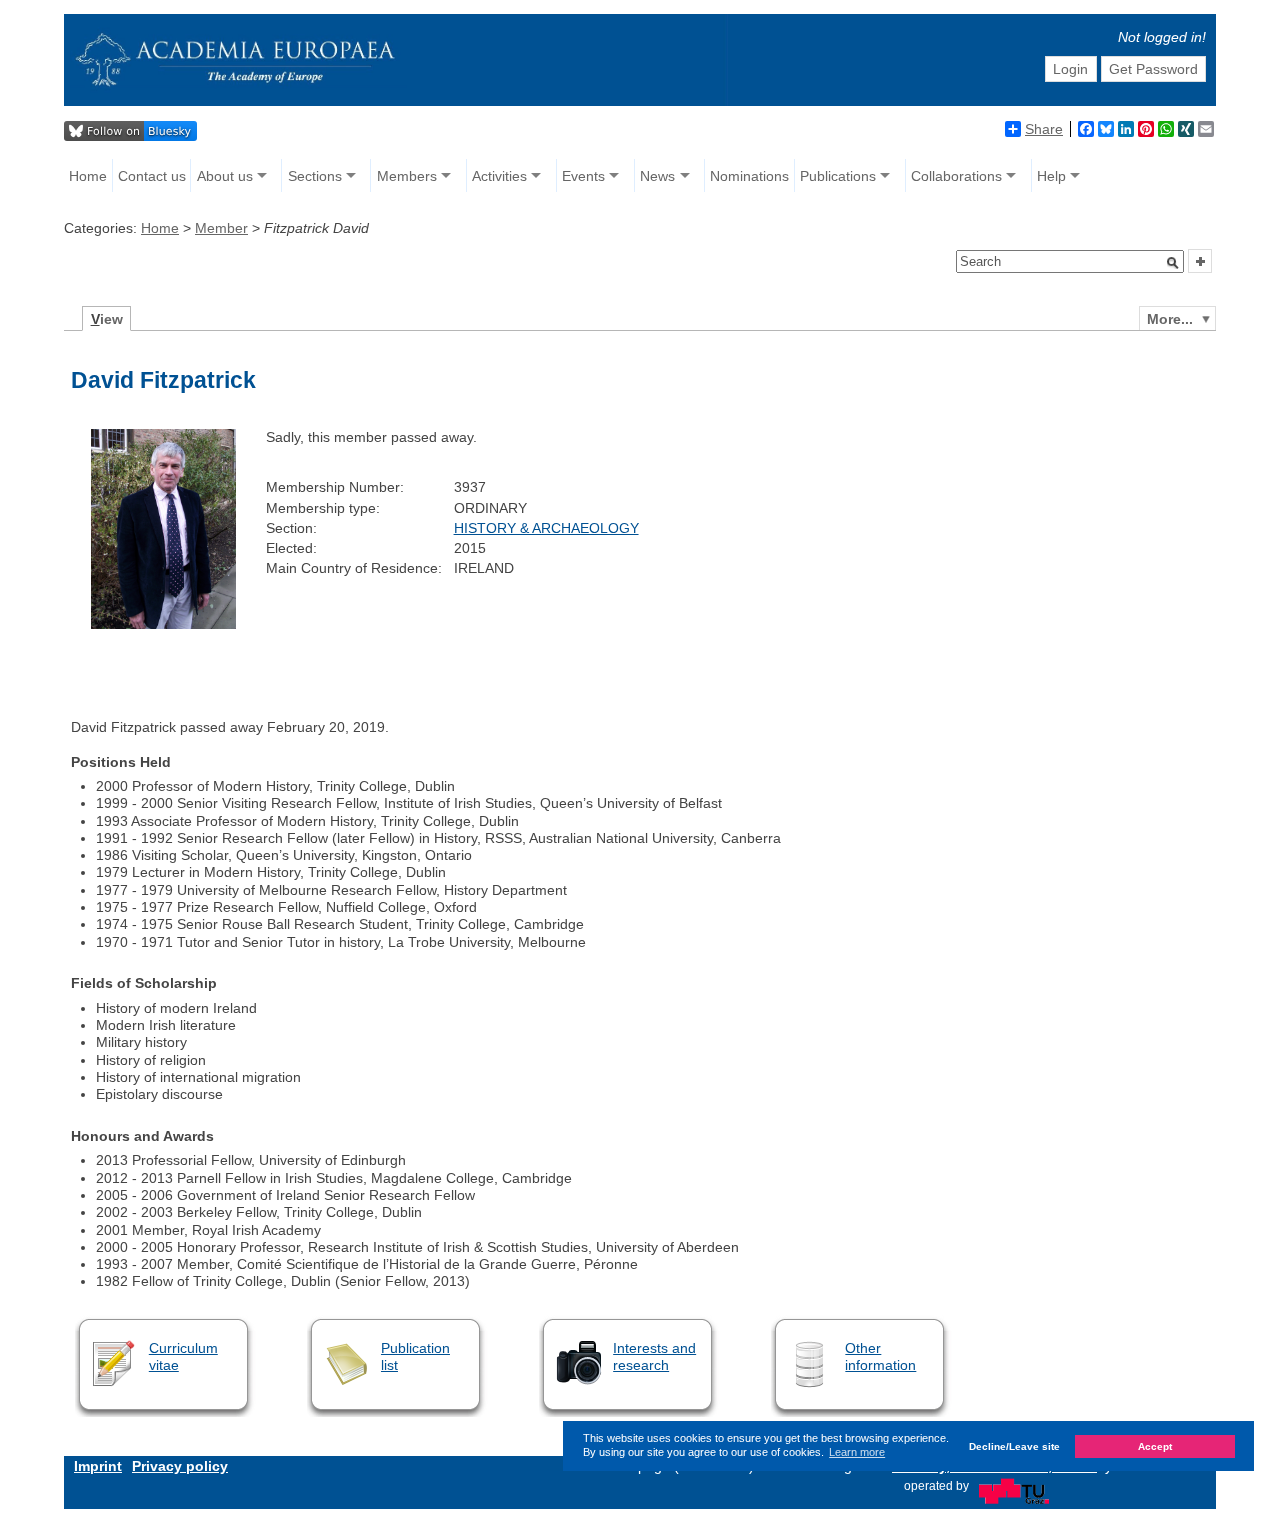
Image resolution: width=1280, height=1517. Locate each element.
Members (407, 176)
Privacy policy (180, 1466)
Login (1070, 69)
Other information (880, 1356)
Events (583, 176)
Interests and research (654, 1356)
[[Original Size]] (163, 624)
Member (221, 228)
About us (225, 176)
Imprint (98, 1466)
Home (88, 176)
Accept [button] (1155, 1446)
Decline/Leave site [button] (1014, 1446)
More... (1170, 319)
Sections (315, 176)
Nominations (749, 176)
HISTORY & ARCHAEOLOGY (546, 528)
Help (1051, 176)
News (657, 176)
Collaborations (956, 176)
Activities (499, 176)
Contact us (152, 176)
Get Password (1153, 69)
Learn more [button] (857, 1452)
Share (1044, 129)
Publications (838, 176)
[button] (1173, 263)
